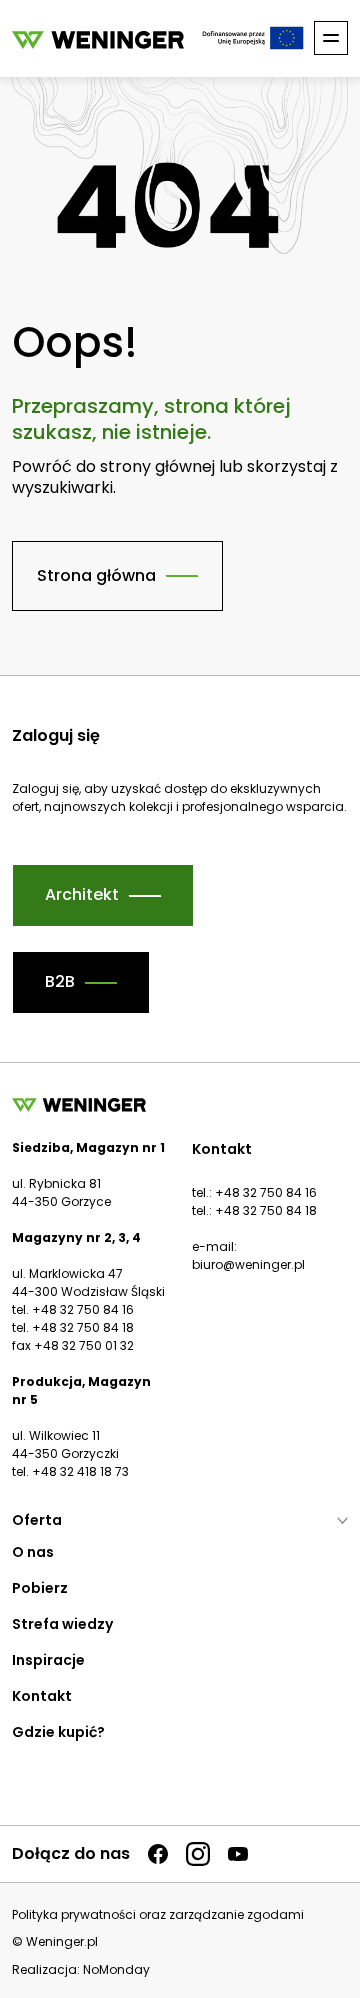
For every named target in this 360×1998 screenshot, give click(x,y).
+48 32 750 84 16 (266, 1192)
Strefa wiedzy (62, 1624)
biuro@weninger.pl (248, 1264)
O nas (33, 1552)
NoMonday (116, 1969)
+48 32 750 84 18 (266, 1210)
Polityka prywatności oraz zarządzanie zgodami (158, 1915)
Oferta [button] (37, 1520)
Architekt (82, 894)
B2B (60, 981)
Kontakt (42, 1696)
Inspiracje (48, 1660)
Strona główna (96, 575)
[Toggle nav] (331, 38)
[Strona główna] (98, 38)
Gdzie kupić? (58, 1732)
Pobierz (40, 1588)
